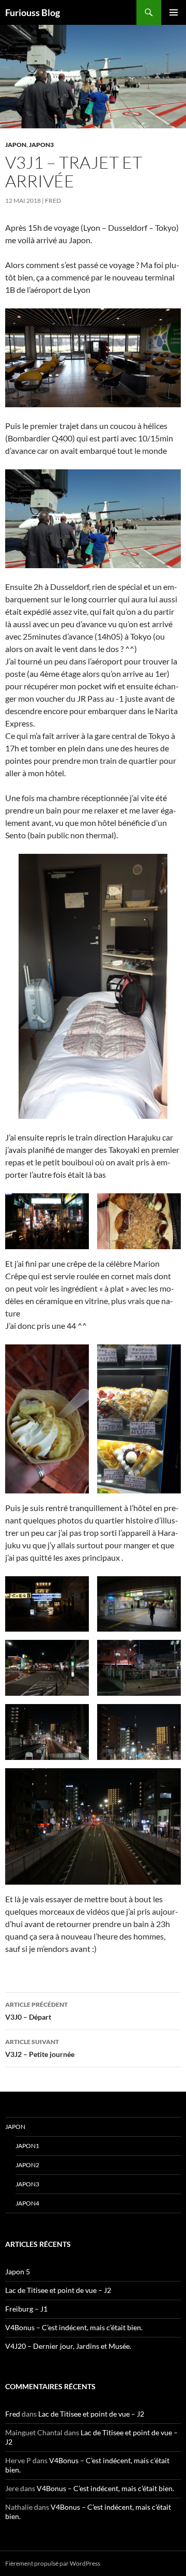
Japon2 (27, 2165)
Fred (53, 201)
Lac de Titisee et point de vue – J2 (58, 2290)
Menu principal (174, 12)
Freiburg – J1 (26, 2309)
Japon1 (27, 2146)
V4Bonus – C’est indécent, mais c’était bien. (74, 2327)
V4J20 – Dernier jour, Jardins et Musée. (68, 2346)
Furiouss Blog (33, 12)
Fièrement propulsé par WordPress (53, 2563)
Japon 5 (18, 2271)
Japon (16, 145)
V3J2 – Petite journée (40, 2048)
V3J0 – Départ (36, 2011)
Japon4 (27, 2203)
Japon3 (41, 145)
